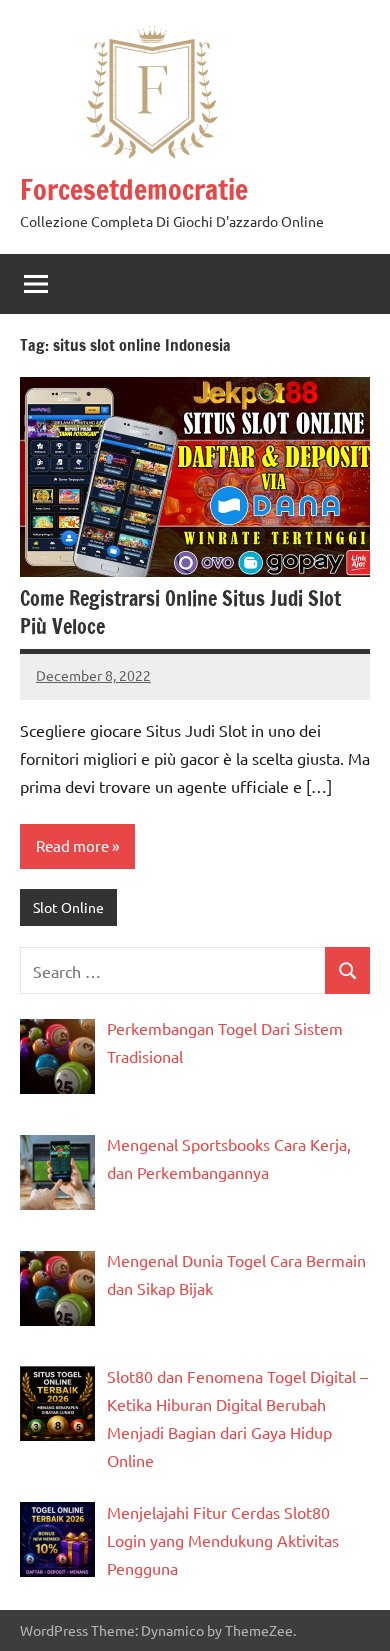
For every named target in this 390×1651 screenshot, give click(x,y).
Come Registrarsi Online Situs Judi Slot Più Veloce (180, 612)
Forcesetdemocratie (134, 189)
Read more (72, 845)
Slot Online (68, 907)
